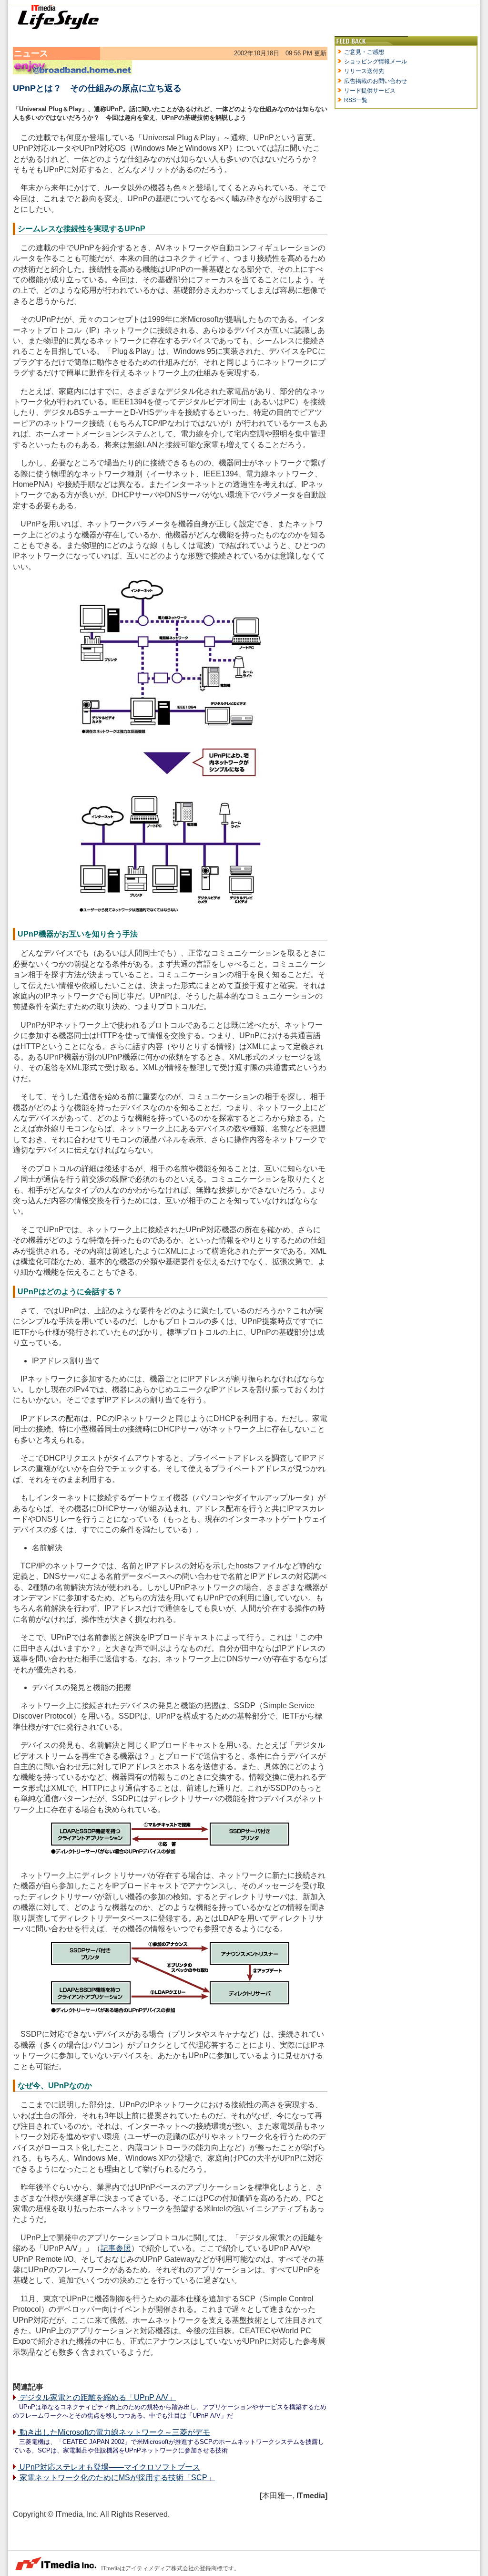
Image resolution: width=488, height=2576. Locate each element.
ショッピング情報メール (376, 62)
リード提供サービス (370, 91)
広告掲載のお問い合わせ (376, 81)
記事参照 (116, 2248)
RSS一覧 (356, 100)
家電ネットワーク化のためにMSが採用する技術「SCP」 (116, 2478)
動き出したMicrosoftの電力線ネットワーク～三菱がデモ (114, 2432)
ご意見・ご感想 (364, 52)
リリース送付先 (364, 71)
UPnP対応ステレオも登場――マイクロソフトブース (109, 2467)
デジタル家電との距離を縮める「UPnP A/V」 (97, 2397)
